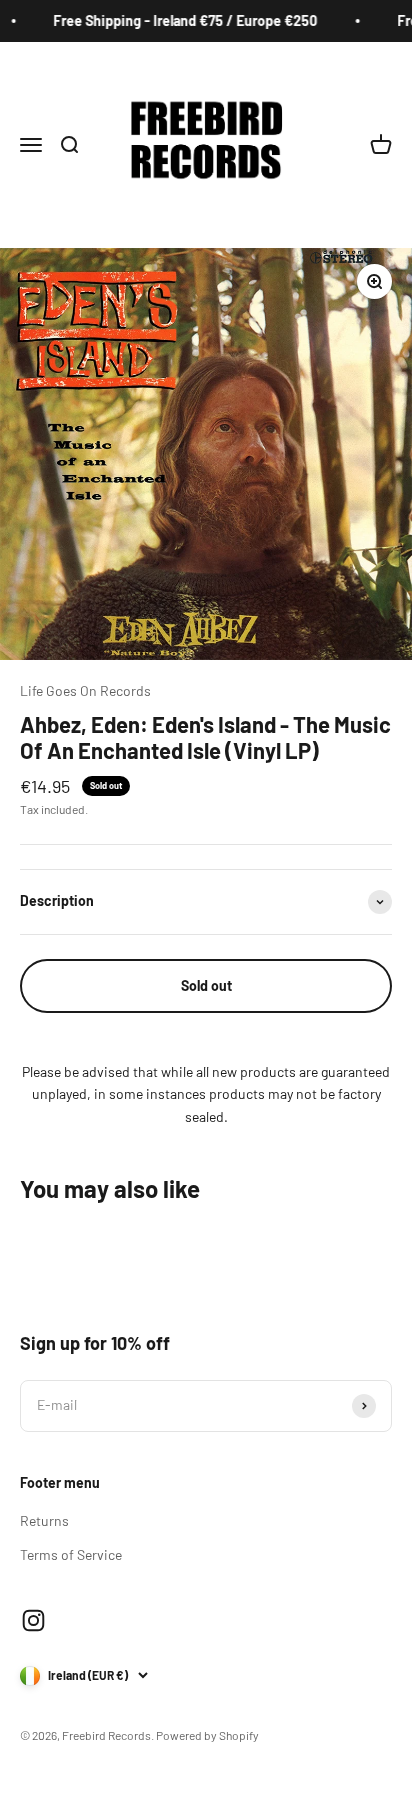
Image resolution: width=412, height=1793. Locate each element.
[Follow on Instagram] (33, 1620)
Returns (44, 1520)
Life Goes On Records (85, 690)
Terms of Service (71, 1554)
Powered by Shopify (207, 1735)
